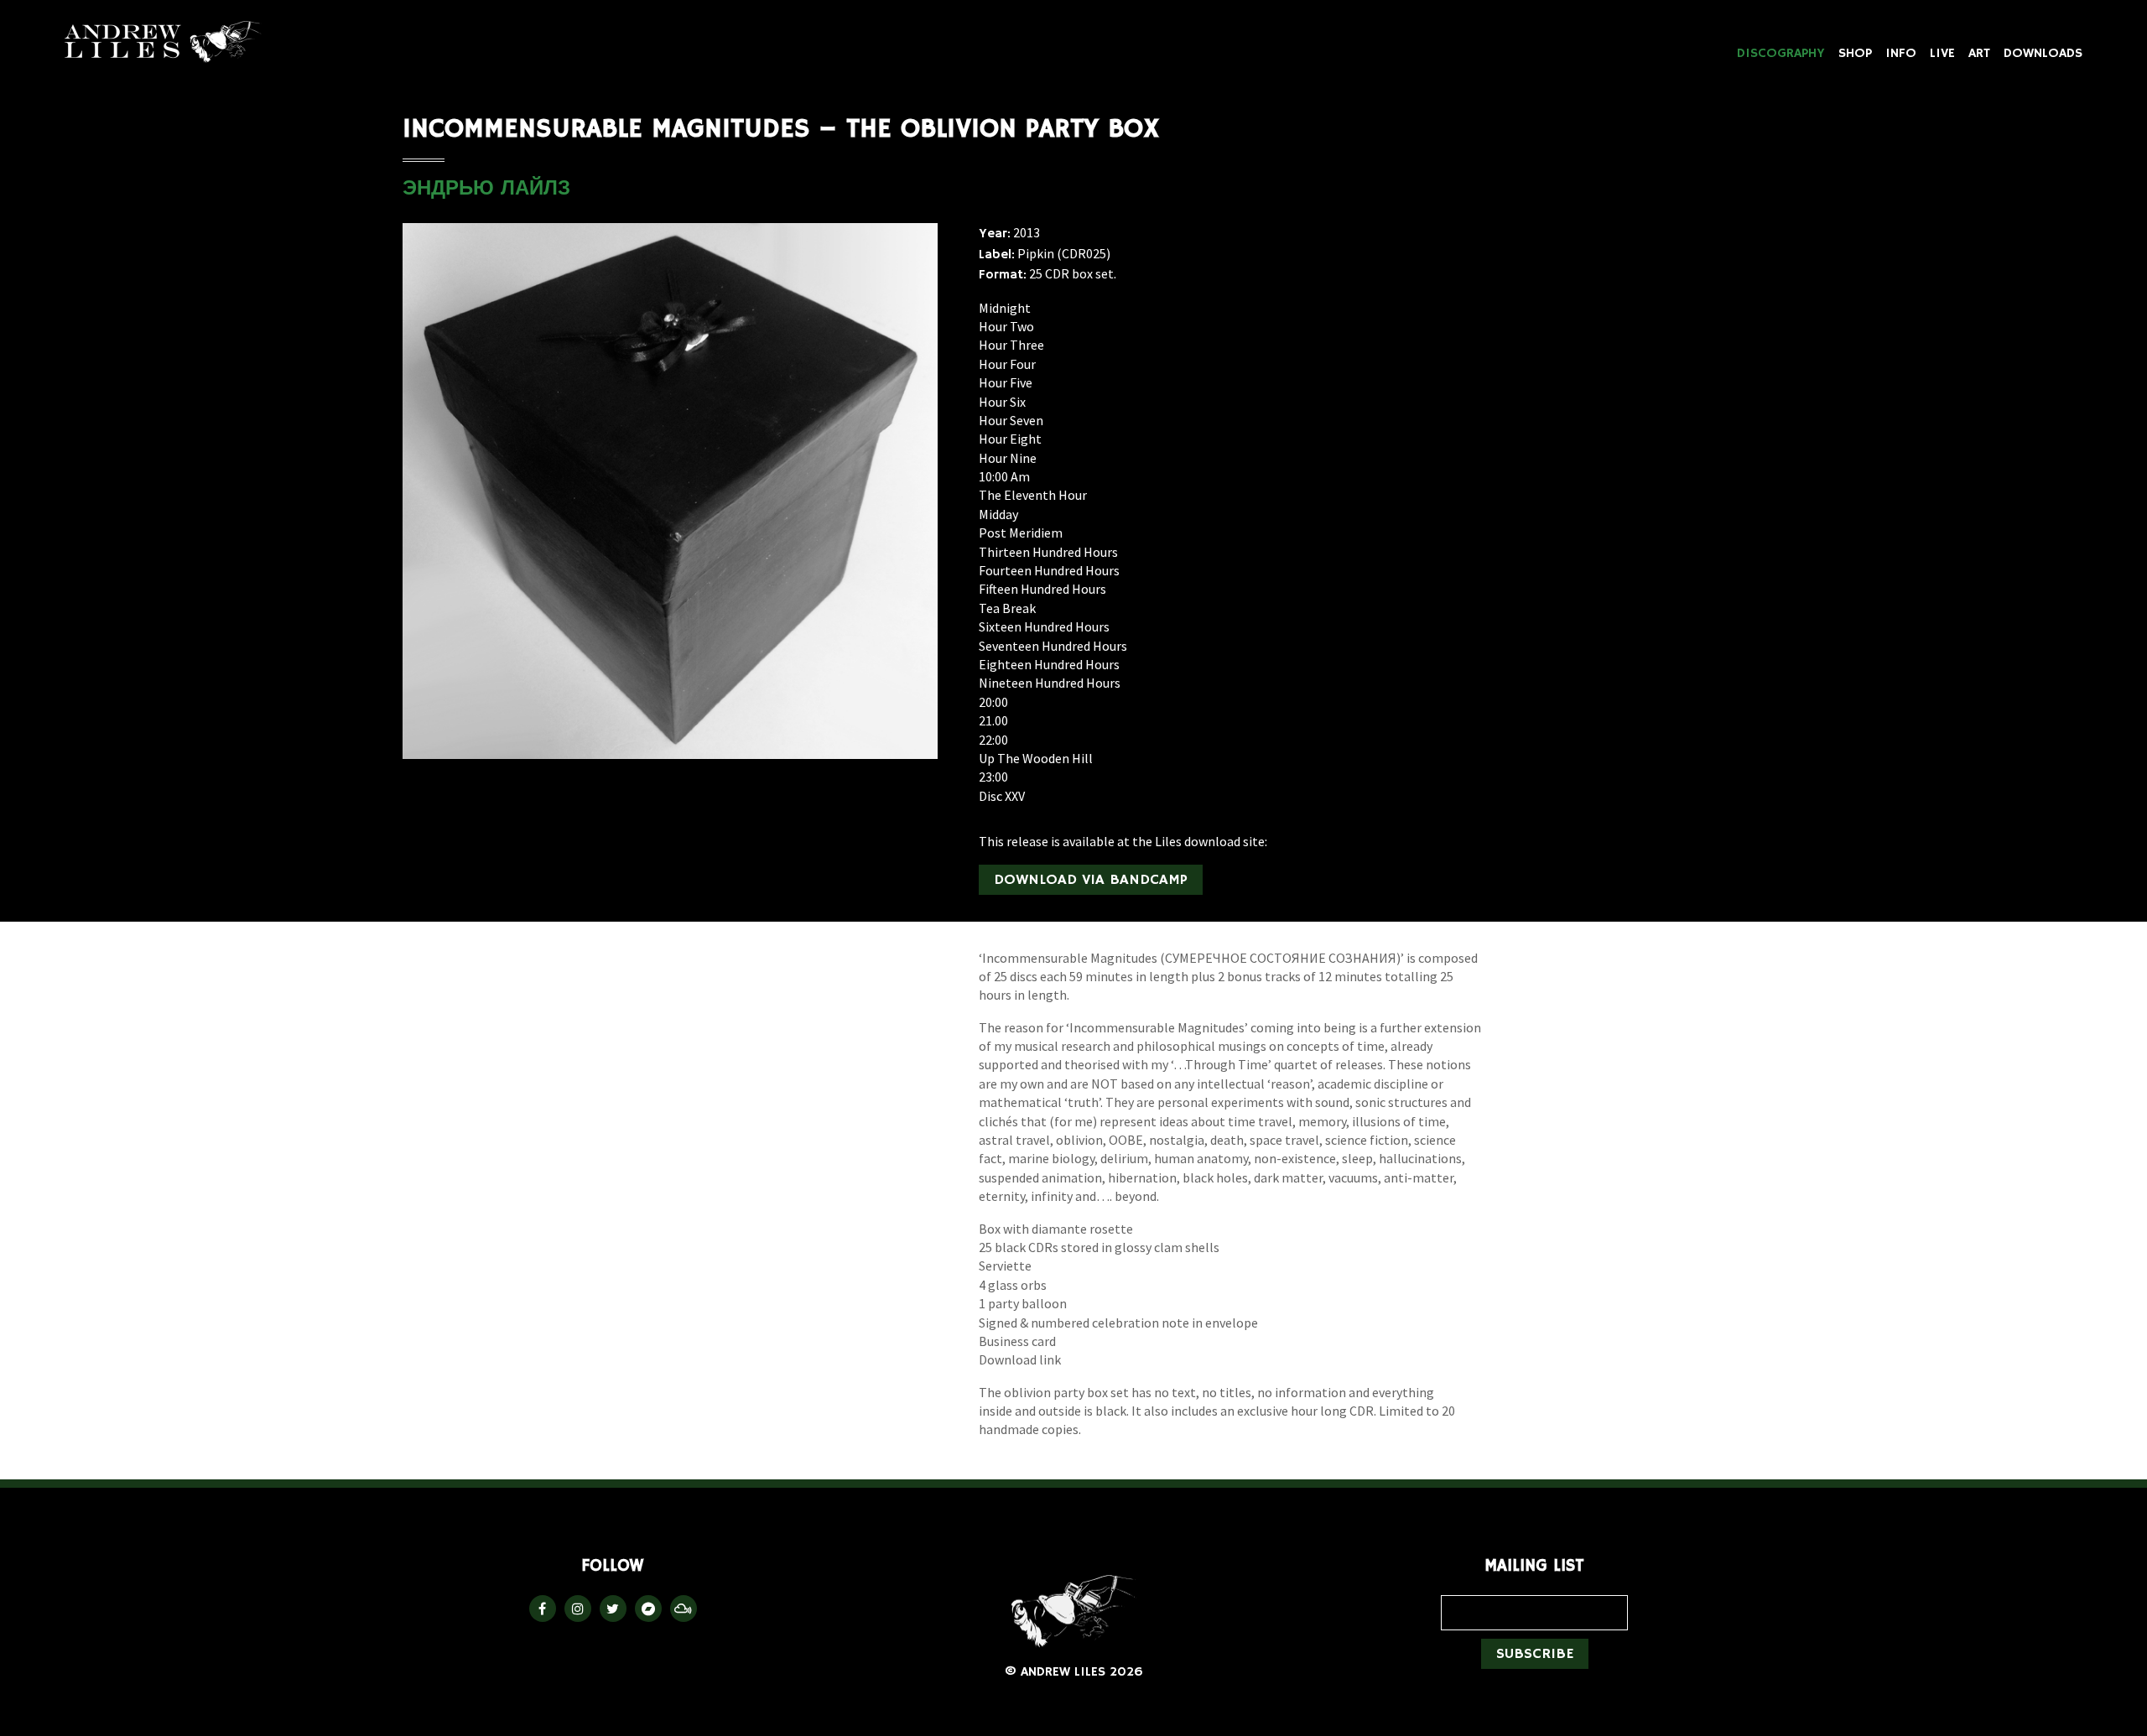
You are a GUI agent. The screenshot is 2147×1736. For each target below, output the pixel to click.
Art (1979, 54)
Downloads (2043, 54)
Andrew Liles (164, 42)
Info (1901, 54)
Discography (1781, 54)
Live (1942, 54)
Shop (1855, 54)
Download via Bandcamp (1091, 880)
